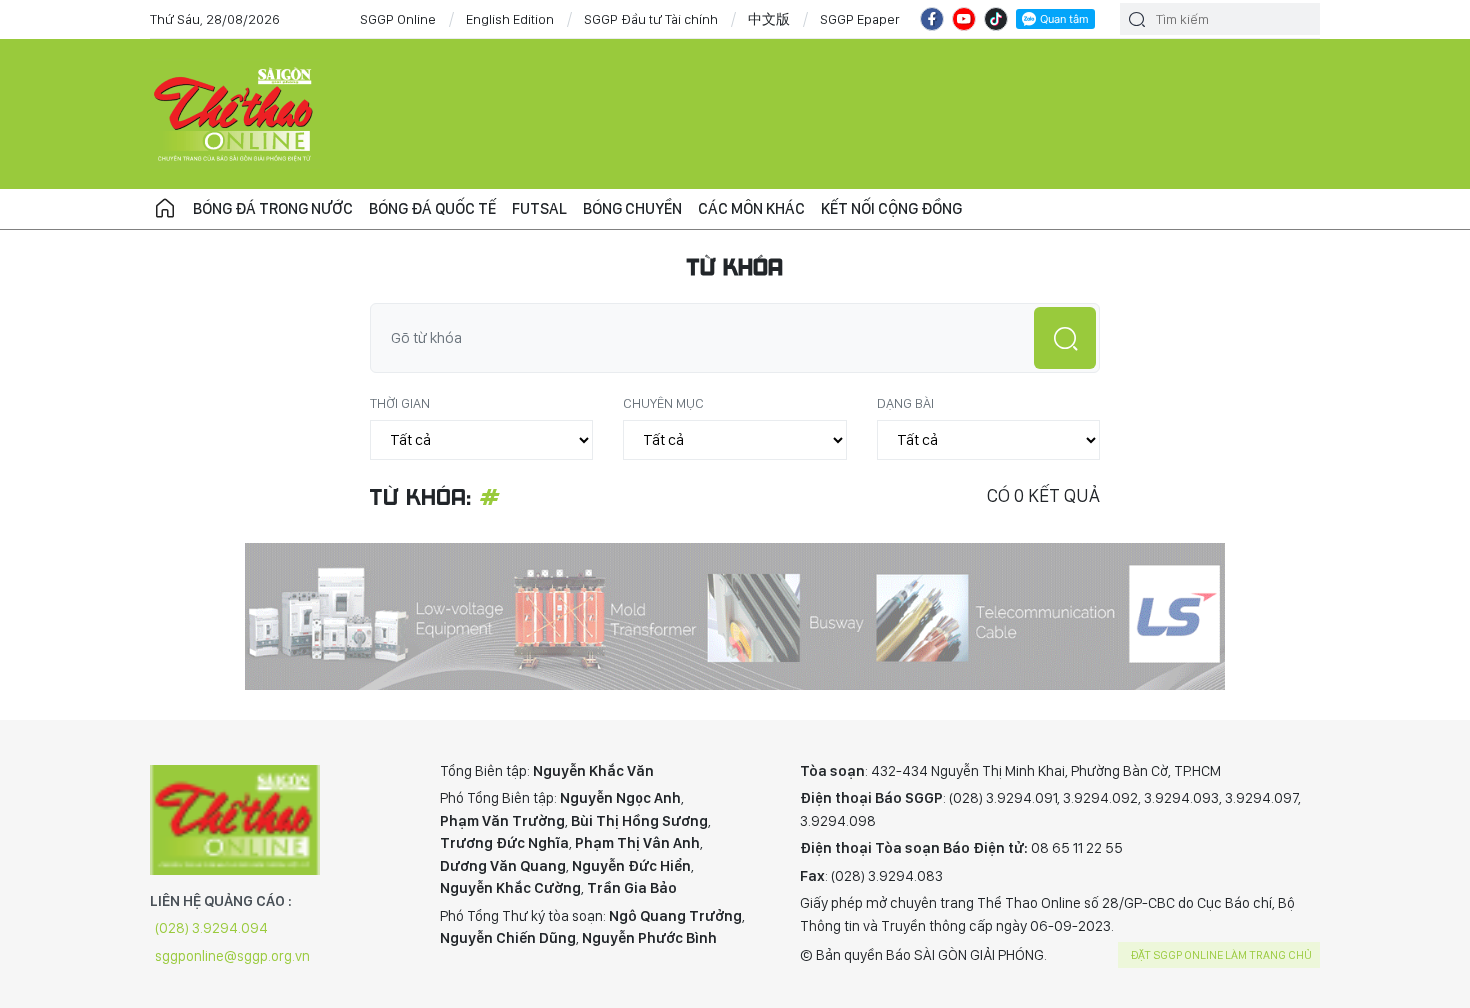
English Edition (510, 19)
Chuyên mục (663, 403)
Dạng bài (905, 403)
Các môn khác (751, 208)
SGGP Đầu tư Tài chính (651, 19)
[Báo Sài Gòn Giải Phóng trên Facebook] (932, 19)
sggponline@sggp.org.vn (232, 956)
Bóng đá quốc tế (432, 208)
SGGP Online (398, 19)
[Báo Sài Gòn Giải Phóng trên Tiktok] (996, 19)
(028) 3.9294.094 (211, 928)
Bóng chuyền (632, 208)
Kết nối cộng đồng (891, 208)
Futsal (539, 208)
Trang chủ (165, 209)
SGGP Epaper (860, 19)
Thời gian (400, 403)
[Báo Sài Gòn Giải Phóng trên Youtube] (964, 19)
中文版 (769, 19)
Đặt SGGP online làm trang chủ (1221, 955)
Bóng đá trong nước (273, 208)
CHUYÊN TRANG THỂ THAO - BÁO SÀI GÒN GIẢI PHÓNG (235, 114)
